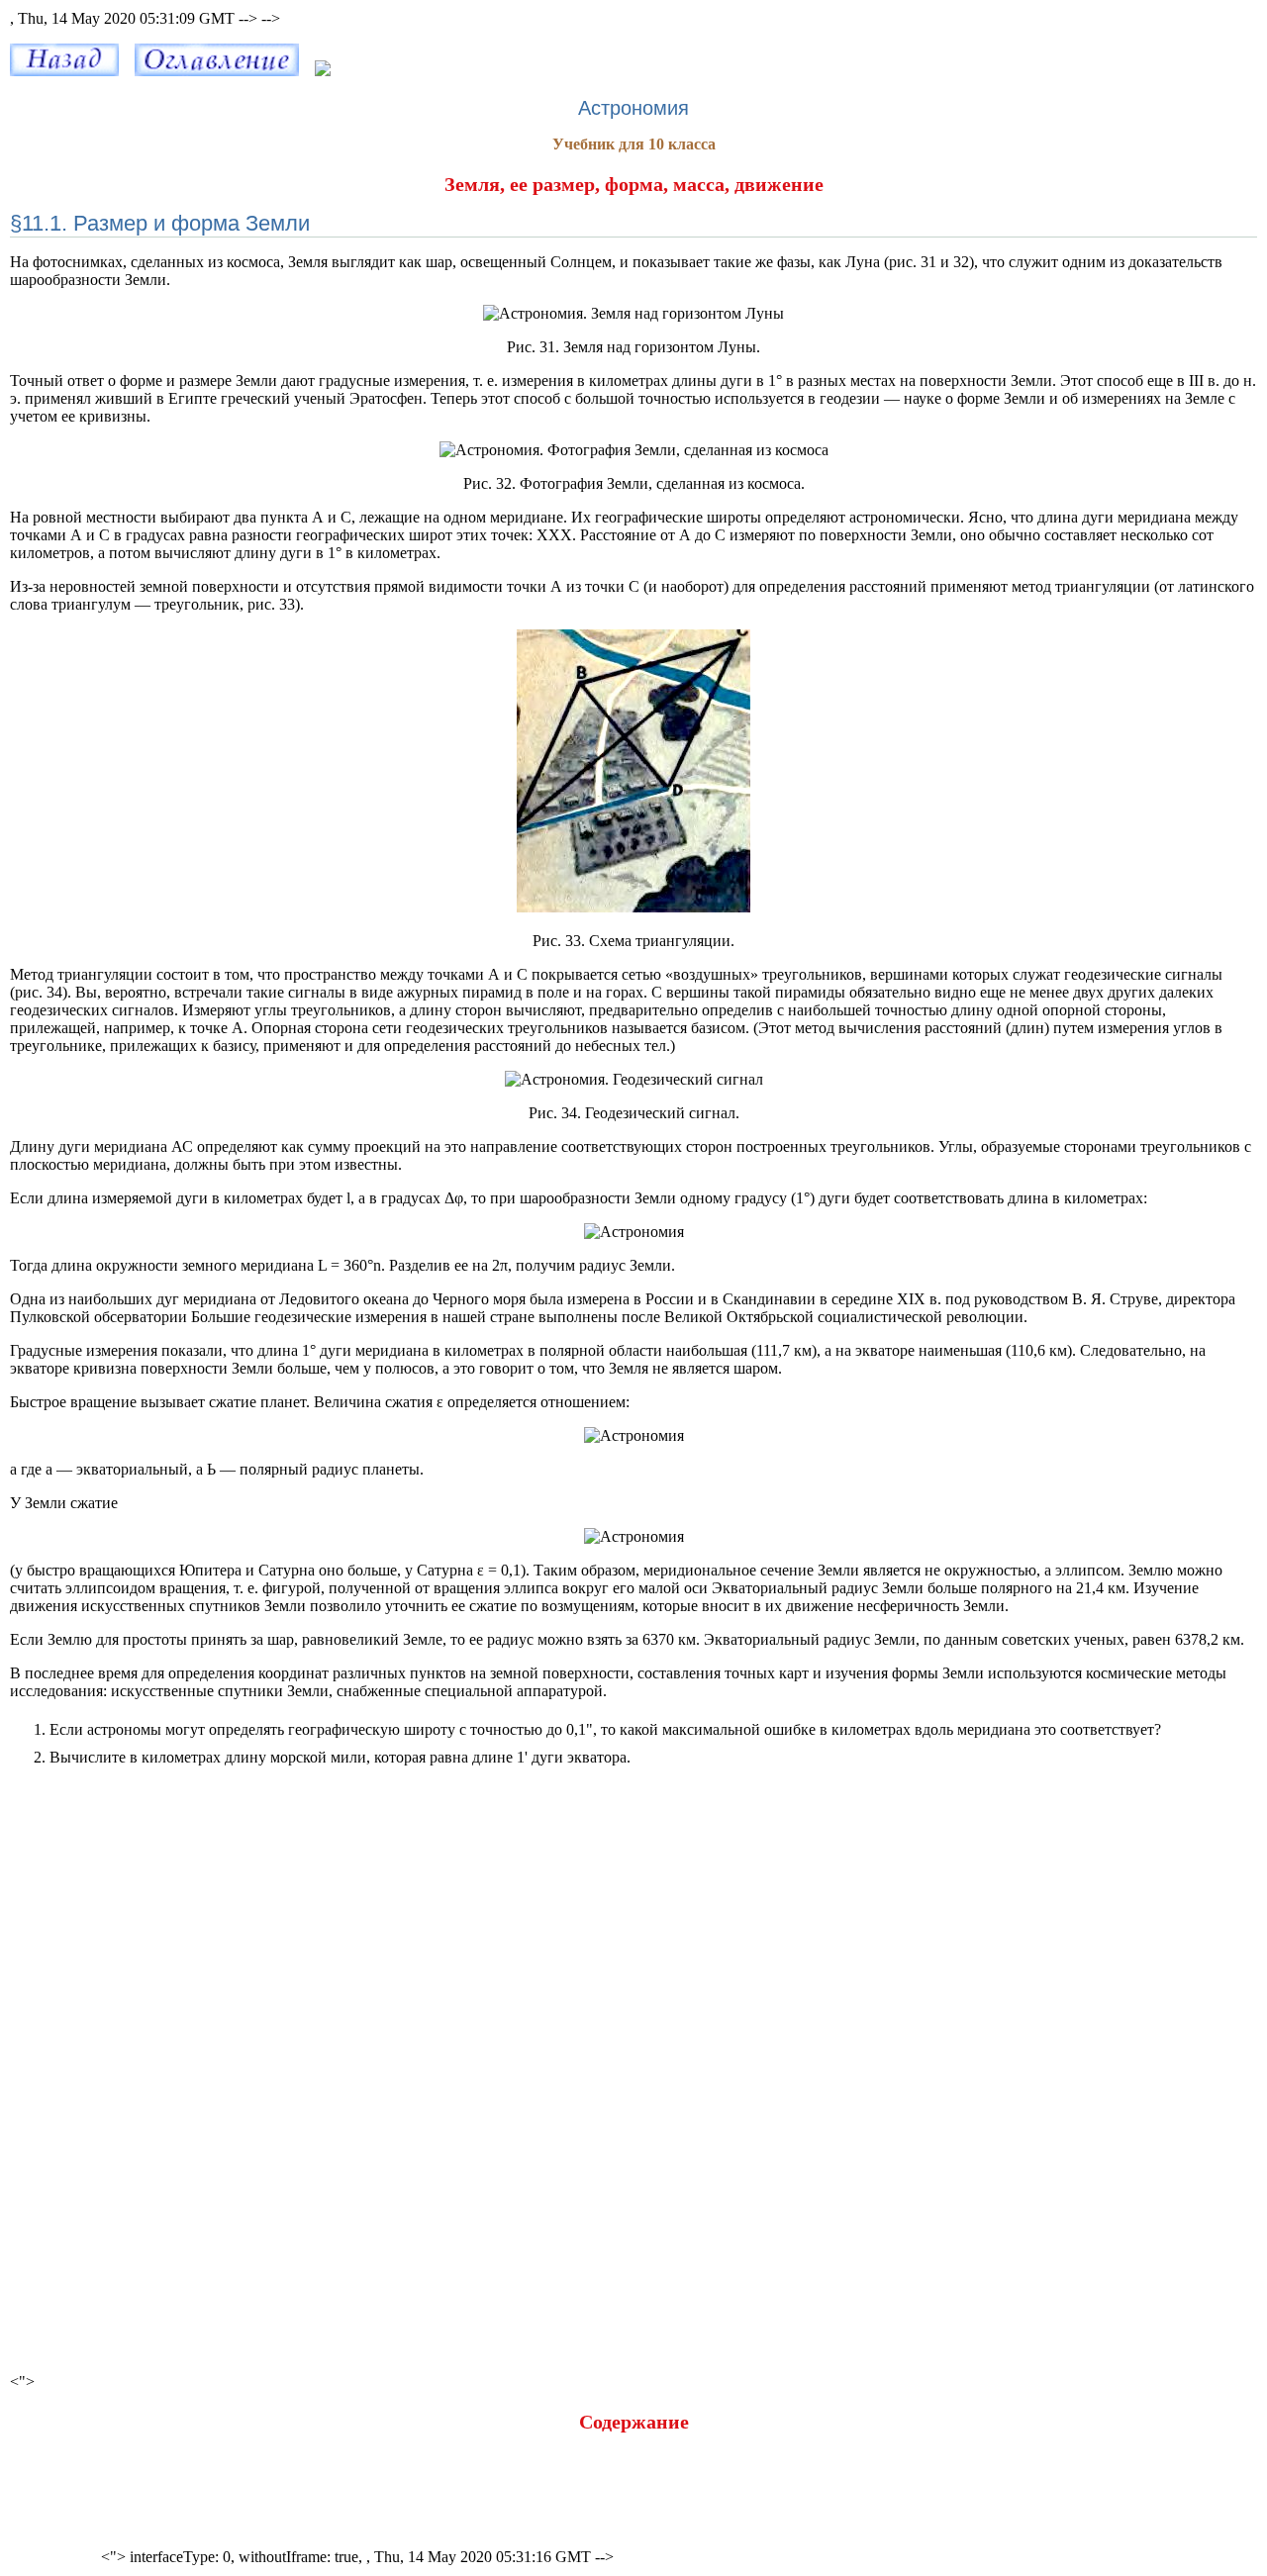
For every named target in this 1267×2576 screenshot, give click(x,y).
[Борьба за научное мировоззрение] (64, 71)
